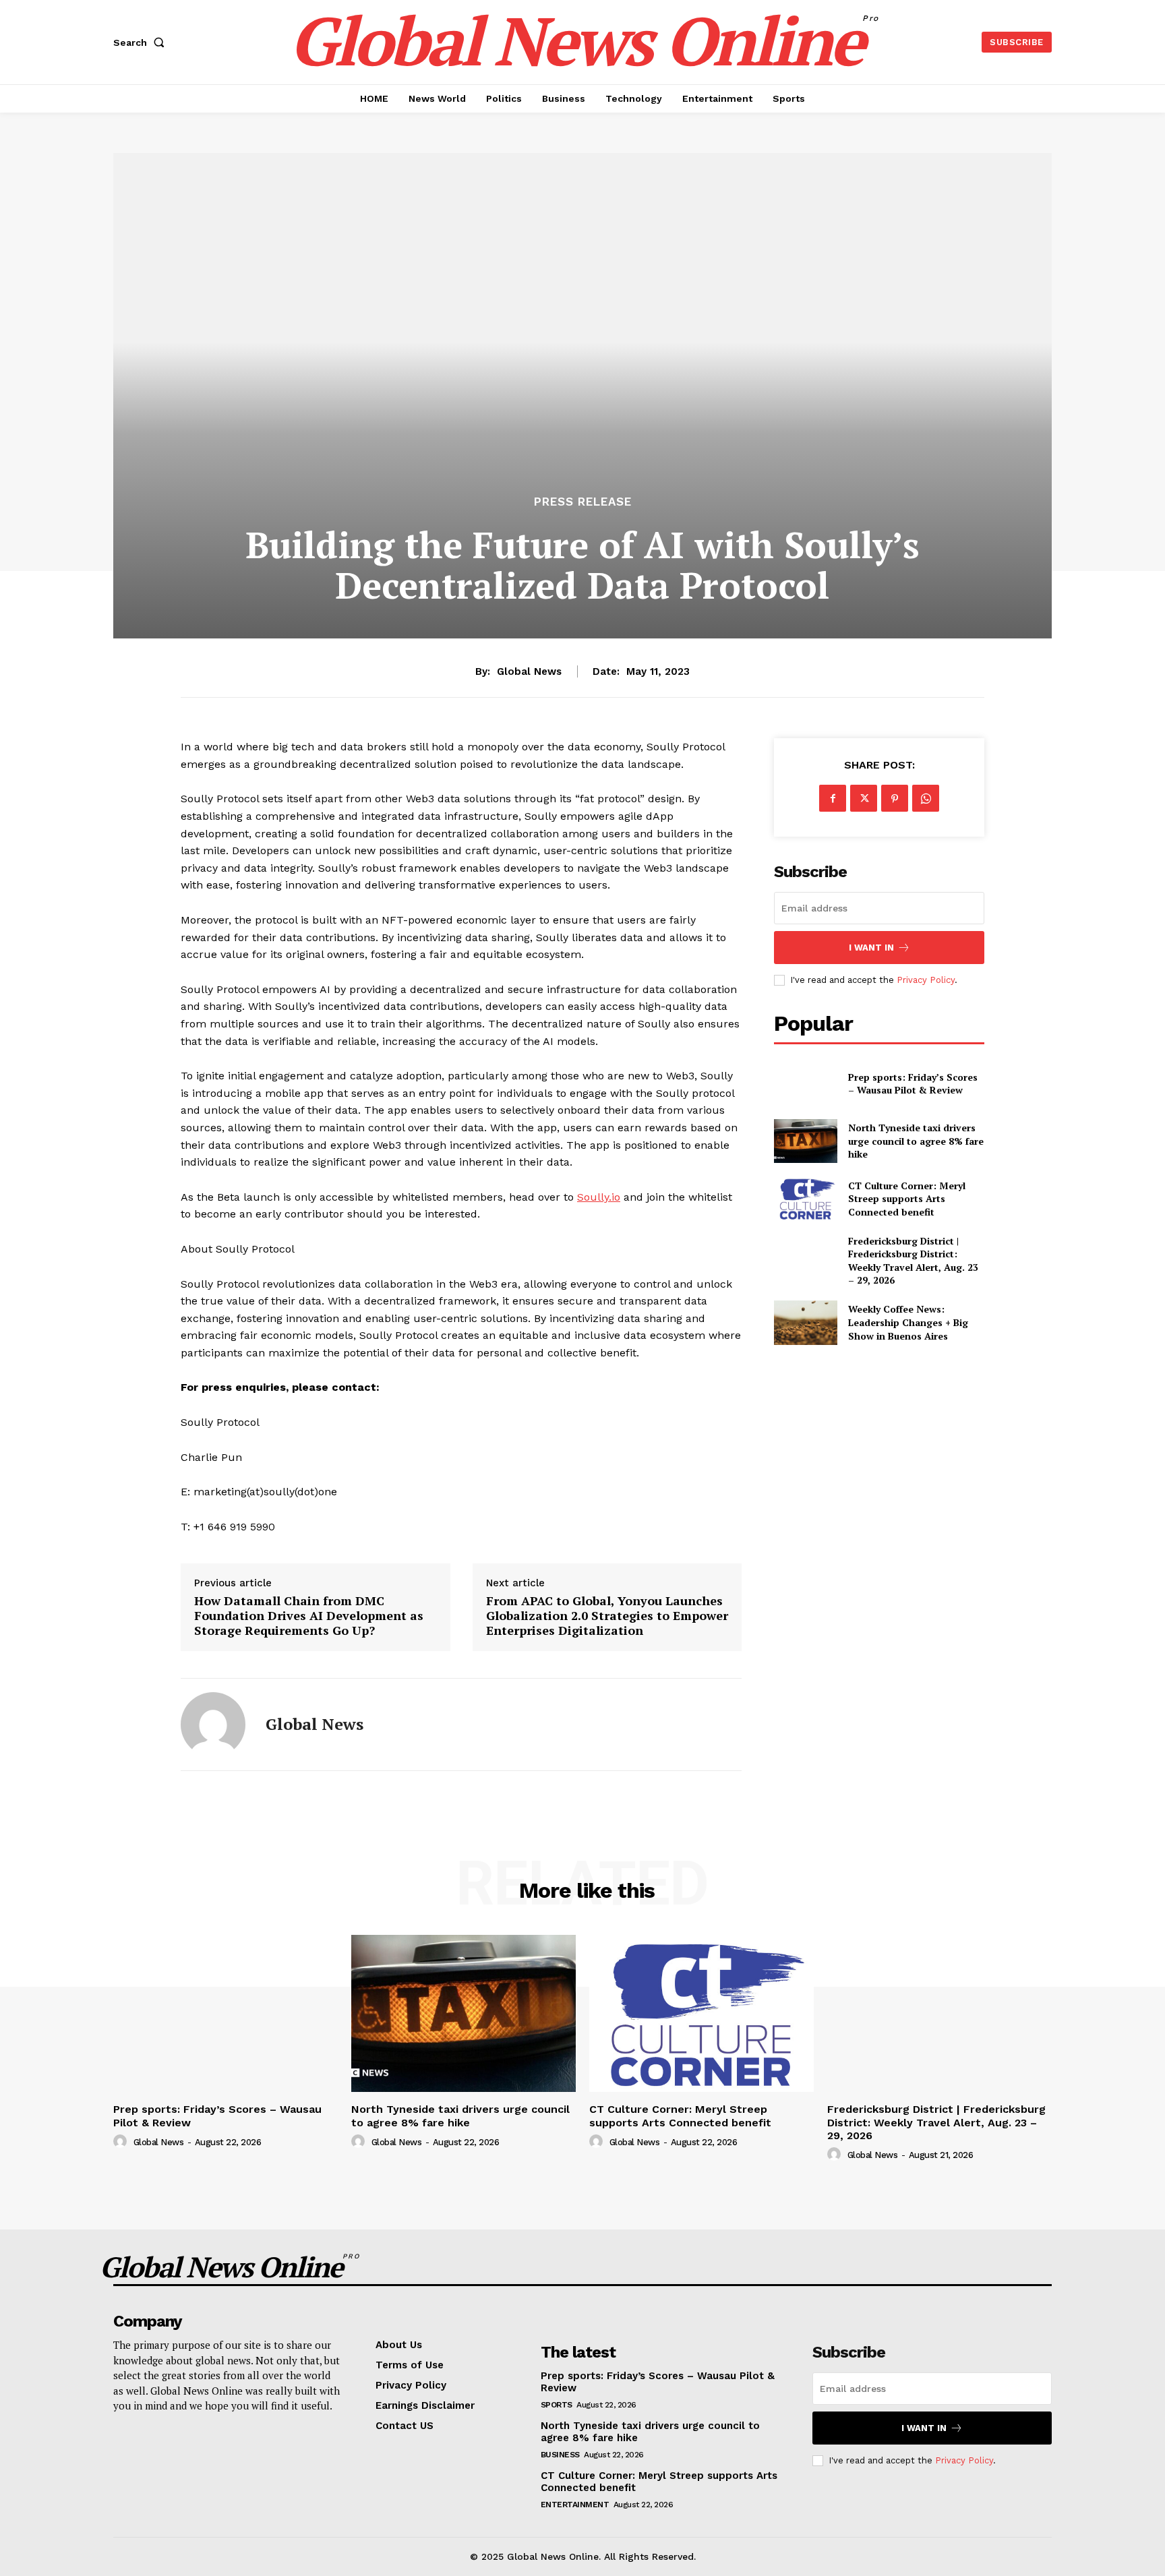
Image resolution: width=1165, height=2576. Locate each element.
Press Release (583, 502)
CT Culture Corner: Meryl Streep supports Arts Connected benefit (907, 1199)
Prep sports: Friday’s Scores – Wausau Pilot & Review (913, 1084)
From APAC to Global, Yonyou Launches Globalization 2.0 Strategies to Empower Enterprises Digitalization (607, 1616)
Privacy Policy (926, 980)
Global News (529, 671)
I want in (871, 948)
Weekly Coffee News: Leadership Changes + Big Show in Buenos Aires (908, 1322)
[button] (142, 42)
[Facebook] (833, 798)
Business (560, 2455)
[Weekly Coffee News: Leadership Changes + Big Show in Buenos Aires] (805, 1322)
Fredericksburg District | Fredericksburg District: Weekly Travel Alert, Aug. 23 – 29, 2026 (913, 1261)
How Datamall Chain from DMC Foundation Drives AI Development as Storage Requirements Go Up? (309, 1616)
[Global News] (213, 1725)
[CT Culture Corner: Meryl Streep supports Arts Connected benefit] (805, 1198)
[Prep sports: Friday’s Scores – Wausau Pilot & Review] (805, 1083)
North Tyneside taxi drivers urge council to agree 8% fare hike (916, 1141)
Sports (557, 2405)
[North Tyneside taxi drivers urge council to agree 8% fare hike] (805, 1141)
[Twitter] (864, 798)
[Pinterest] (895, 798)
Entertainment (575, 2505)
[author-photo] (122, 2142)
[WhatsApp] (926, 798)
